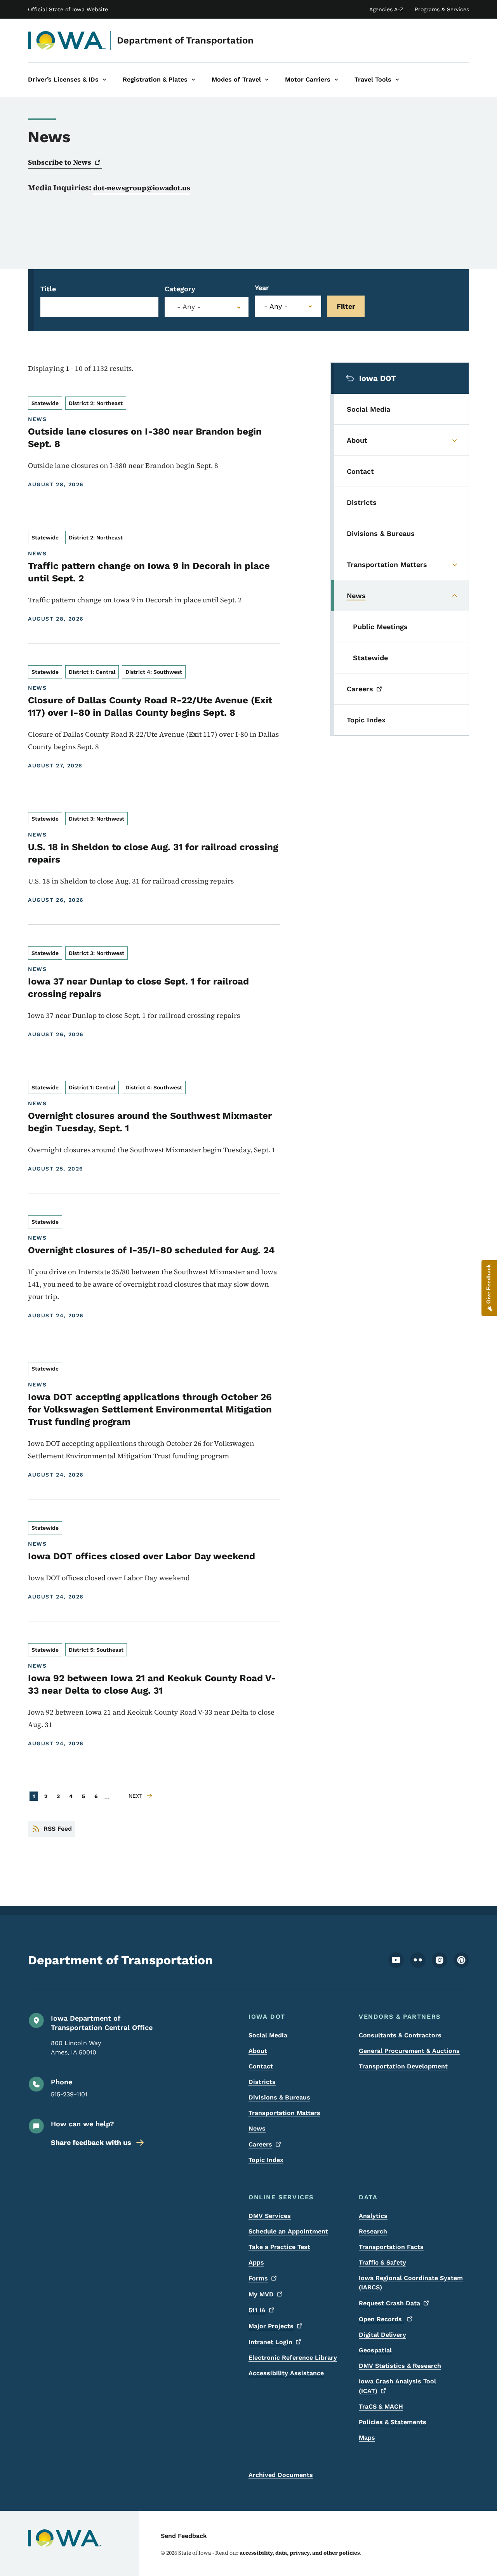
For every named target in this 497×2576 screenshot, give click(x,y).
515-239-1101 (69, 2094)
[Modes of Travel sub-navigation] (267, 80)
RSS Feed (58, 1829)
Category (180, 289)
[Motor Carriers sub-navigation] (336, 80)
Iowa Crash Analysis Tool (397, 2386)
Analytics (373, 2216)
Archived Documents (281, 2475)
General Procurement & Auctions (409, 2051)
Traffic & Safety (382, 2262)
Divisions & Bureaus (279, 2097)
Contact (261, 2066)
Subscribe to (60, 162)
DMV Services (270, 2216)
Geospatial (375, 2350)
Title (48, 289)
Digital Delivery (382, 2335)
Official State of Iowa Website (68, 9)
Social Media (268, 2035)
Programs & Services (442, 9)
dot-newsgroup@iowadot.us (142, 188)
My (261, 2294)
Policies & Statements (393, 2422)
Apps (256, 2262)
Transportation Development (403, 2066)
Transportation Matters (284, 2113)
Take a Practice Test (279, 2247)
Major (271, 2326)
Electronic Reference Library (293, 2358)
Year (262, 288)
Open (381, 2319)
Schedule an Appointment (288, 2231)
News (257, 2128)
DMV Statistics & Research (400, 2366)
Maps (367, 2438)
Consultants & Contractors (400, 2035)
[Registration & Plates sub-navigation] (193, 80)
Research (373, 2231)
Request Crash (389, 2303)
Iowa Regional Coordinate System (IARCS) (411, 2283)
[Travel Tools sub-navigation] (397, 80)
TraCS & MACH (381, 2406)
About (258, 2051)
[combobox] (207, 307)
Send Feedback (184, 2536)
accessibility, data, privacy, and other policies (300, 2553)
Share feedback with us (91, 2142)
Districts (262, 2082)
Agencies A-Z (386, 9)
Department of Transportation (185, 40)
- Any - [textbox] (189, 307)
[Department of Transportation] (67, 40)
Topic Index (266, 2160)
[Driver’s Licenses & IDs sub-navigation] (104, 80)
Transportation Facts (391, 2247)
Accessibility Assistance (286, 2373)
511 (257, 2310)
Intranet (270, 2342)
